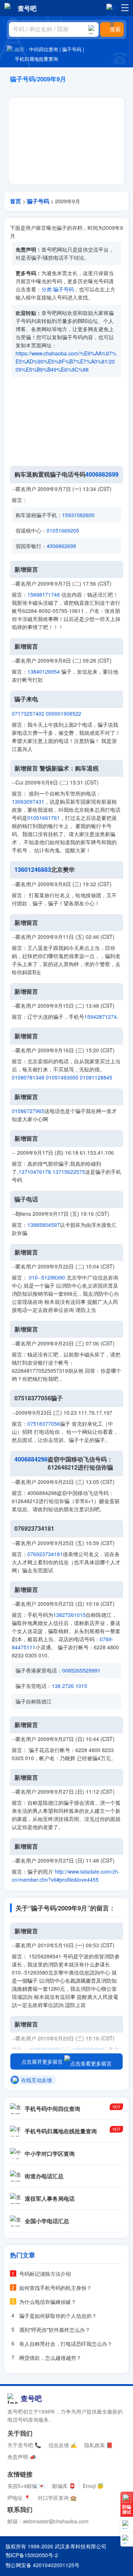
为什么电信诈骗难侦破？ (48, 2302)
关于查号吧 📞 (24, 2445)
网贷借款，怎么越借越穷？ (50, 2358)
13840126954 (44, 671)
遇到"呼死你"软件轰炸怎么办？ (55, 2330)
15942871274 (100, 1017)
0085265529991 (81, 1670)
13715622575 (69, 1172)
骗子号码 (72, 49)
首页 (16, 201)
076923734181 (45, 1554)
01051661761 (44, 818)
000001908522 (64, 713)
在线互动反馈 (37, 2080)
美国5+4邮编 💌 (26, 2486)
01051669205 (63, 530)
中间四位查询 (44, 49)
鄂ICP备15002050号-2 (32, 2555)
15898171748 (44, 594)
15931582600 (78, 515)
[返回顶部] (127, 2539)
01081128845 (96, 1077)
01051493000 (62, 1077)
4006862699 (102, 474)
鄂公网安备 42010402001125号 (42, 2565)
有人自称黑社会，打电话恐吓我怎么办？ (66, 2344)
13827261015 (69, 1615)
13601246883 (33, 870)
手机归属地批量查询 (36, 59)
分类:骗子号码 (58, 289)
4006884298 (31, 1459)
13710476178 (35, 1172)
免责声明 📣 (22, 2457)
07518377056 (44, 1424)
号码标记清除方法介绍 (45, 2274)
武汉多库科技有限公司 (81, 2546)
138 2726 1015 (69, 1686)
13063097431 (28, 801)
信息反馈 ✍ (63, 2445)
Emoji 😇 (93, 2486)
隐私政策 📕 (98, 2445)
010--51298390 (47, 1277)
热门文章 (23, 2255)
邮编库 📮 (64, 2486)
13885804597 (44, 1225)
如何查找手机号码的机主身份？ (55, 2288)
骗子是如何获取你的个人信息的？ (58, 2316)
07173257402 (28, 713)
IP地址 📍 (19, 2498)
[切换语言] (112, 8)
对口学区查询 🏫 (57, 2498)
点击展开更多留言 (43, 2061)
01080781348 (28, 1077)
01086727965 (28, 1111)
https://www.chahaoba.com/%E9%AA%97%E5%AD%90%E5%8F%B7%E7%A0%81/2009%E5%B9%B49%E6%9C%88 (66, 361)
